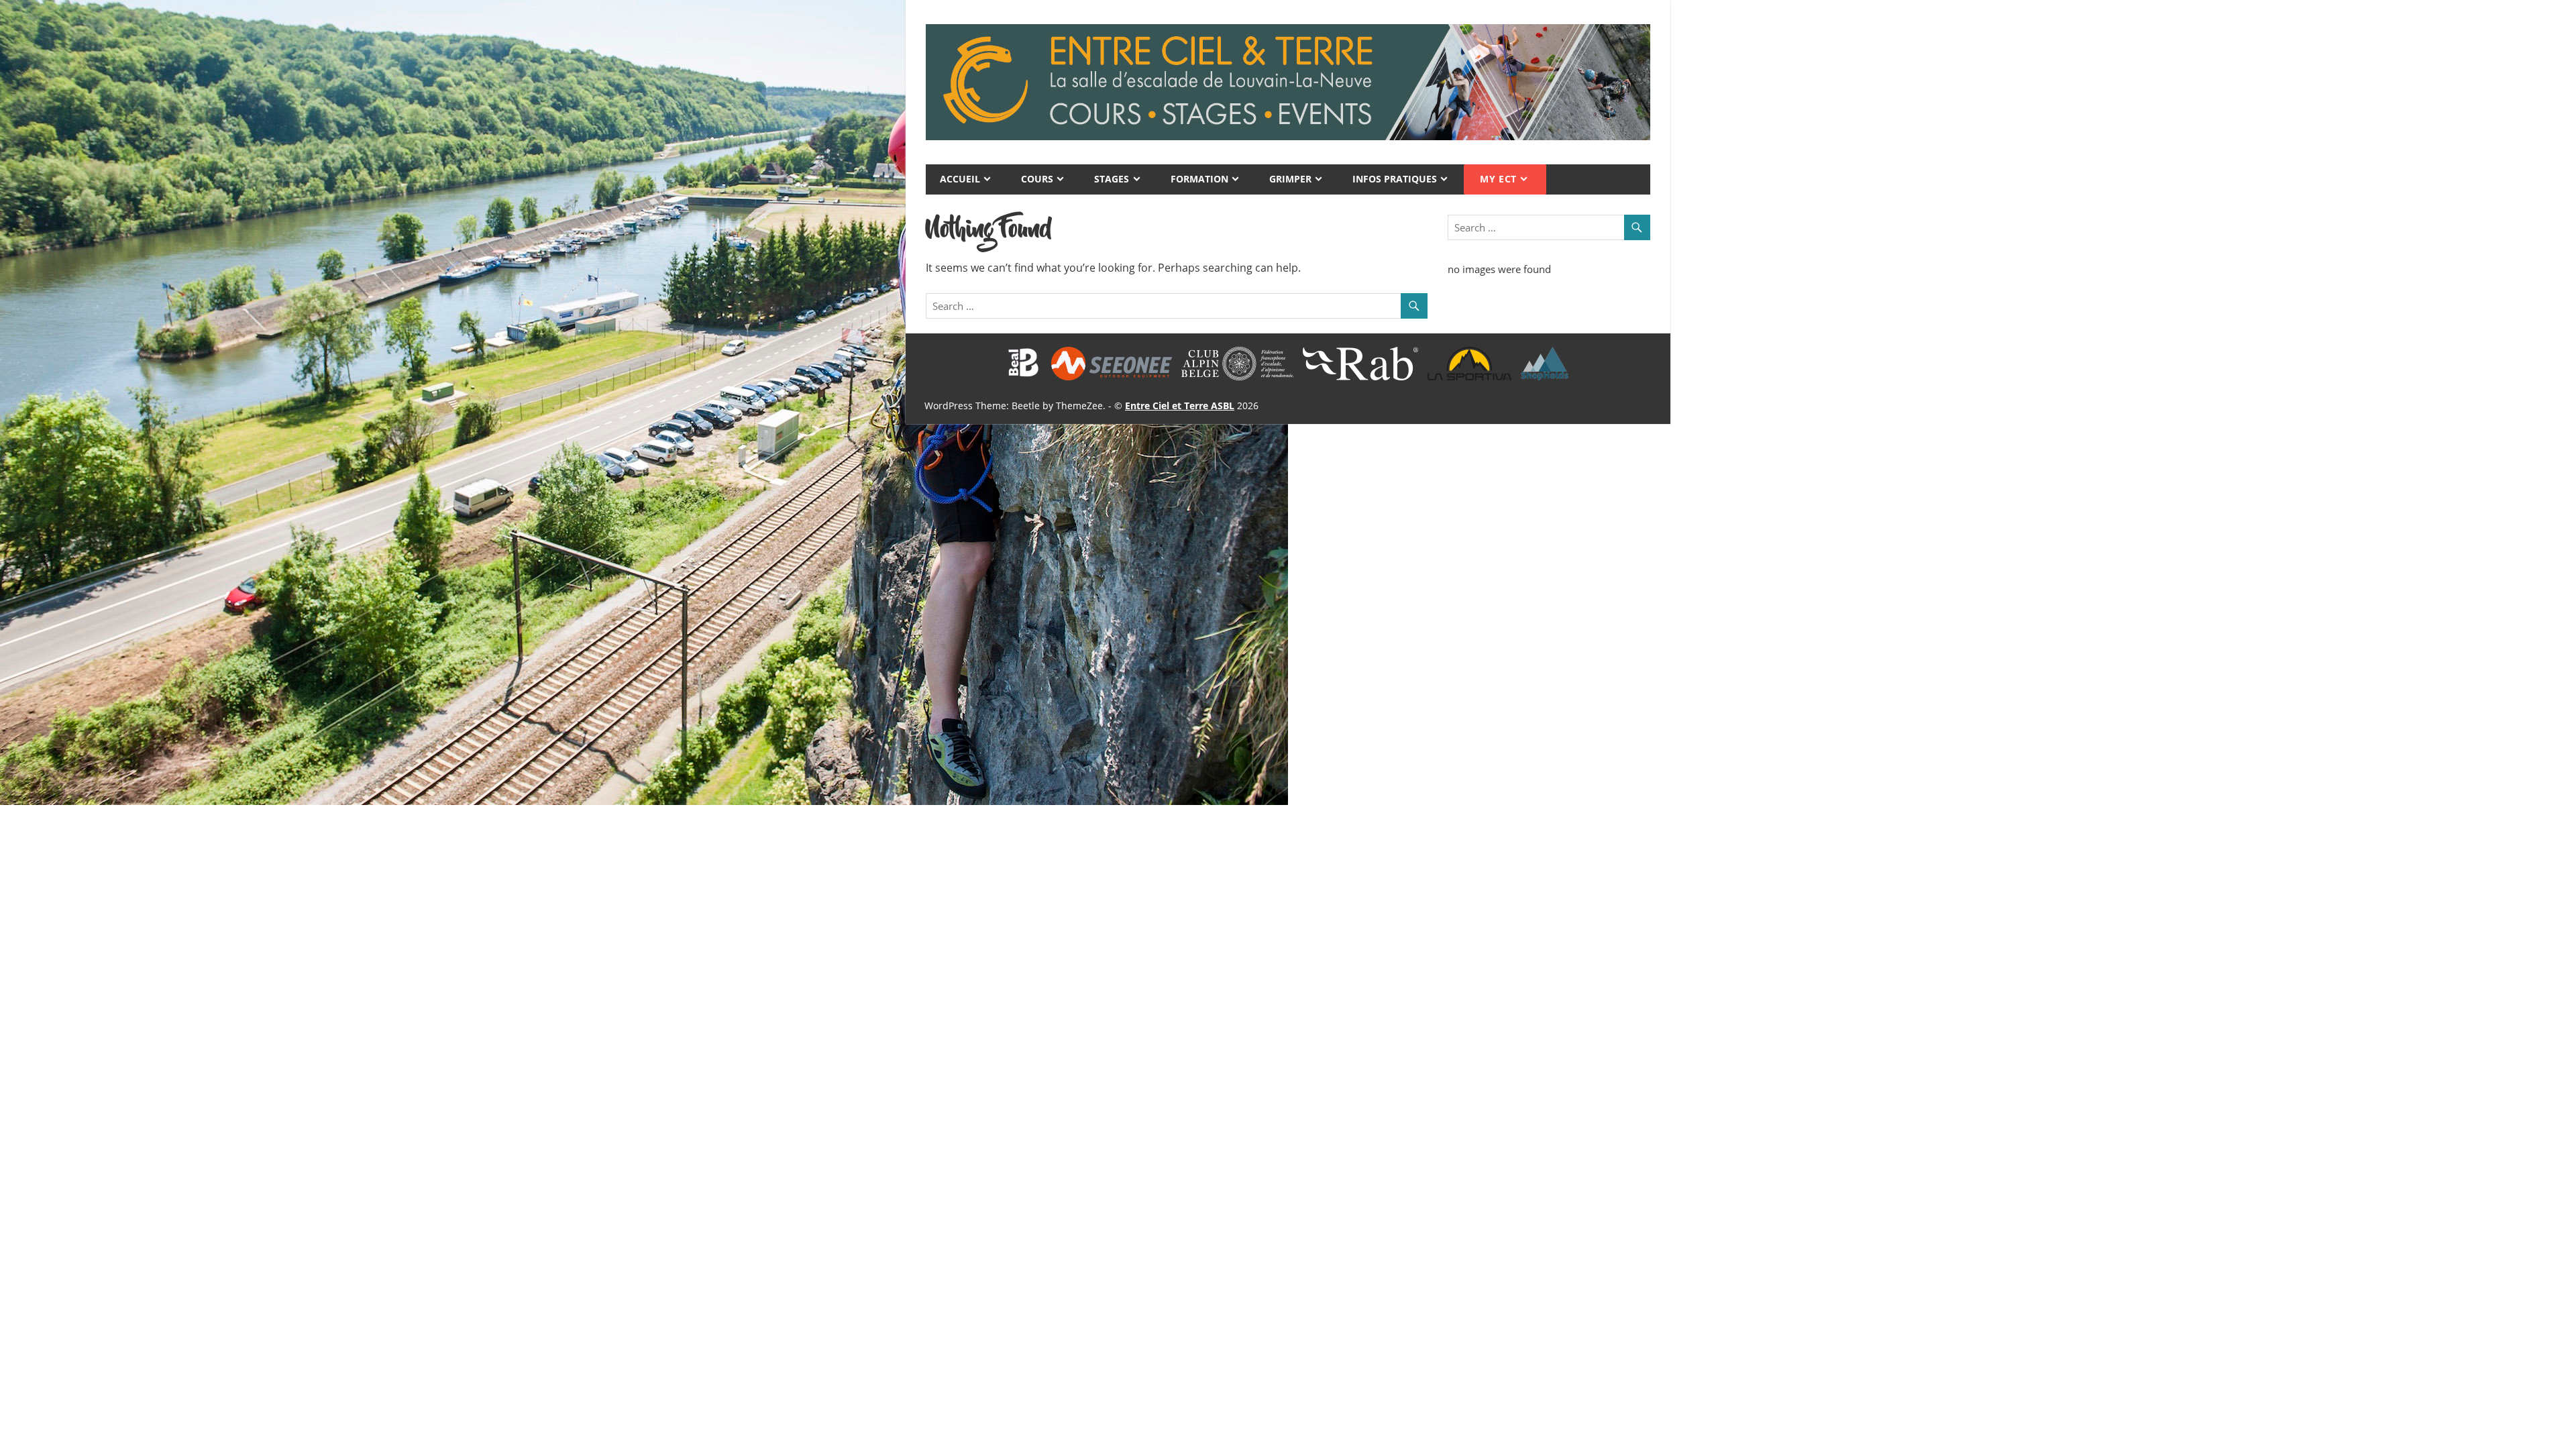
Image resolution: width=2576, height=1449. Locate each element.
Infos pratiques (1395, 179)
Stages (1112, 179)
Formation (1199, 179)
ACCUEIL (960, 179)
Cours (1037, 179)
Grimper (1290, 179)
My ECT (1498, 179)
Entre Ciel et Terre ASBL (1180, 406)
